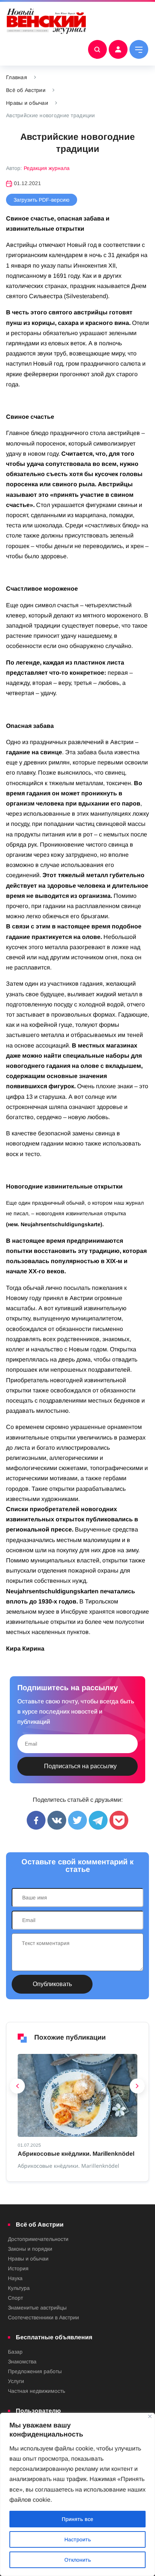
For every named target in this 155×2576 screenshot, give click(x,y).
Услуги (16, 2381)
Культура (19, 2288)
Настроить (78, 2539)
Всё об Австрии (26, 90)
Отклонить (78, 2560)
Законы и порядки (30, 2249)
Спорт (15, 2298)
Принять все (77, 2519)
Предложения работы (35, 2371)
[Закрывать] (150, 2416)
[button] (18, 2088)
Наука (15, 2278)
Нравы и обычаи (27, 103)
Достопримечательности (38, 2239)
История (18, 2268)
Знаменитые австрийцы (37, 2308)
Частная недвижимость (36, 2391)
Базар (15, 2352)
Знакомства (22, 2362)
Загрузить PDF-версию (42, 200)
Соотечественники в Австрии (43, 2317)
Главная (17, 77)
